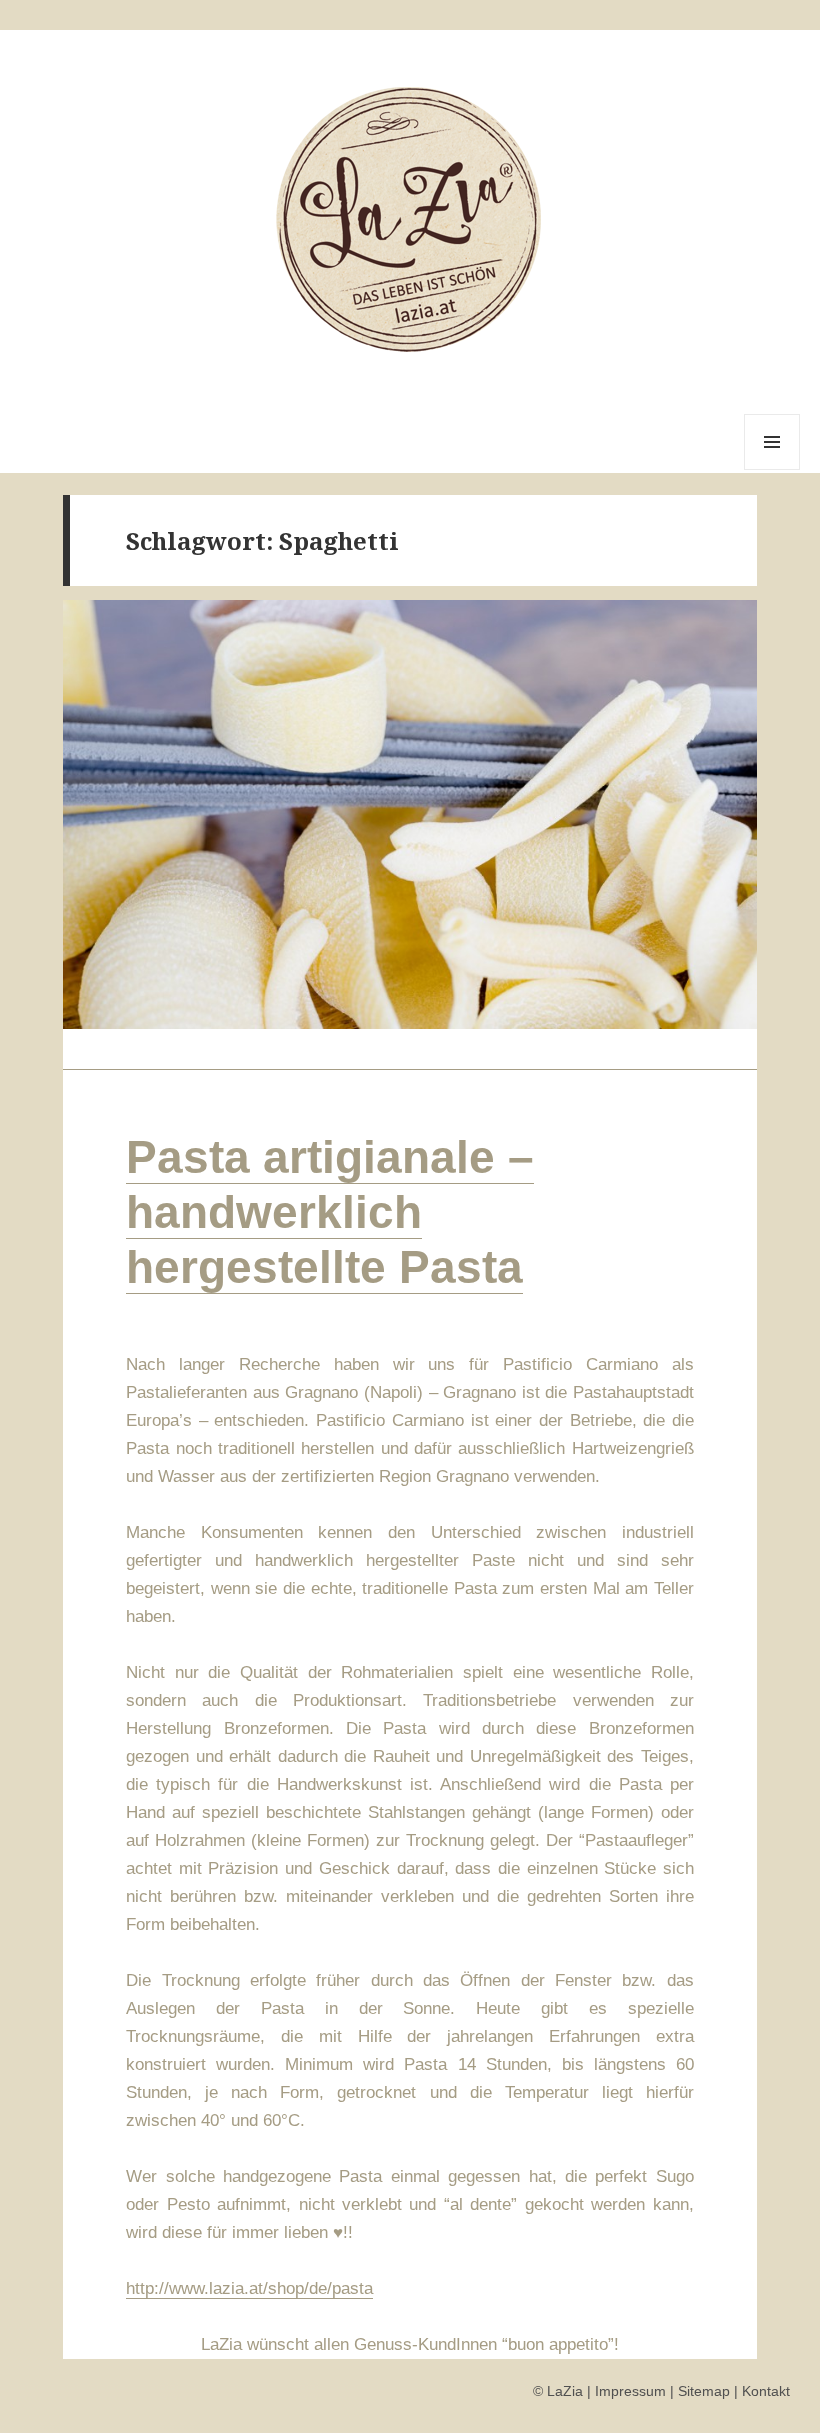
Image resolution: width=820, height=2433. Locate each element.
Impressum (630, 2391)
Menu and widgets (772, 469)
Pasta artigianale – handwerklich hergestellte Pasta (330, 1212)
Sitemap (704, 2391)
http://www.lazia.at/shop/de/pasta (249, 2288)
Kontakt (766, 2391)
